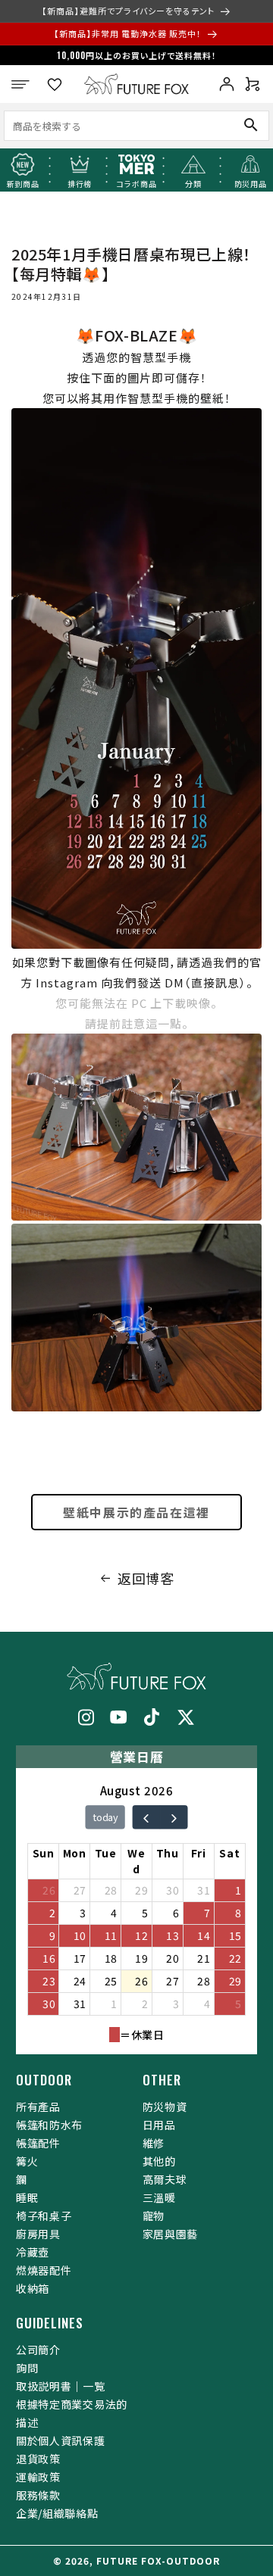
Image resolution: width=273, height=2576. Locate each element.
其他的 (159, 2161)
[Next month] (173, 1817)
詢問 (27, 2368)
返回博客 (146, 1578)
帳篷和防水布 (49, 2125)
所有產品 (38, 2107)
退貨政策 (38, 2459)
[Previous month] (146, 1817)
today (105, 1817)
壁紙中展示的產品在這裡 (136, 1512)
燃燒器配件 (44, 2270)
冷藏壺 (33, 2252)
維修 (154, 2143)
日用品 (159, 2125)
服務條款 (38, 2495)
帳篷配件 (38, 2143)
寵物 (154, 2216)
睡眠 (27, 2197)
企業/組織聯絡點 (57, 2513)
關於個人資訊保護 (61, 2440)
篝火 (27, 2161)
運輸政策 (38, 2477)
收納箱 (33, 2288)
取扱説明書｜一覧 (61, 2386)
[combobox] (110, 125)
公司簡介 (38, 2350)
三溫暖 (159, 2197)
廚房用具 (38, 2234)
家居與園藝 (171, 2234)
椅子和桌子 (44, 2216)
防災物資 (165, 2107)
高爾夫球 (165, 2179)
